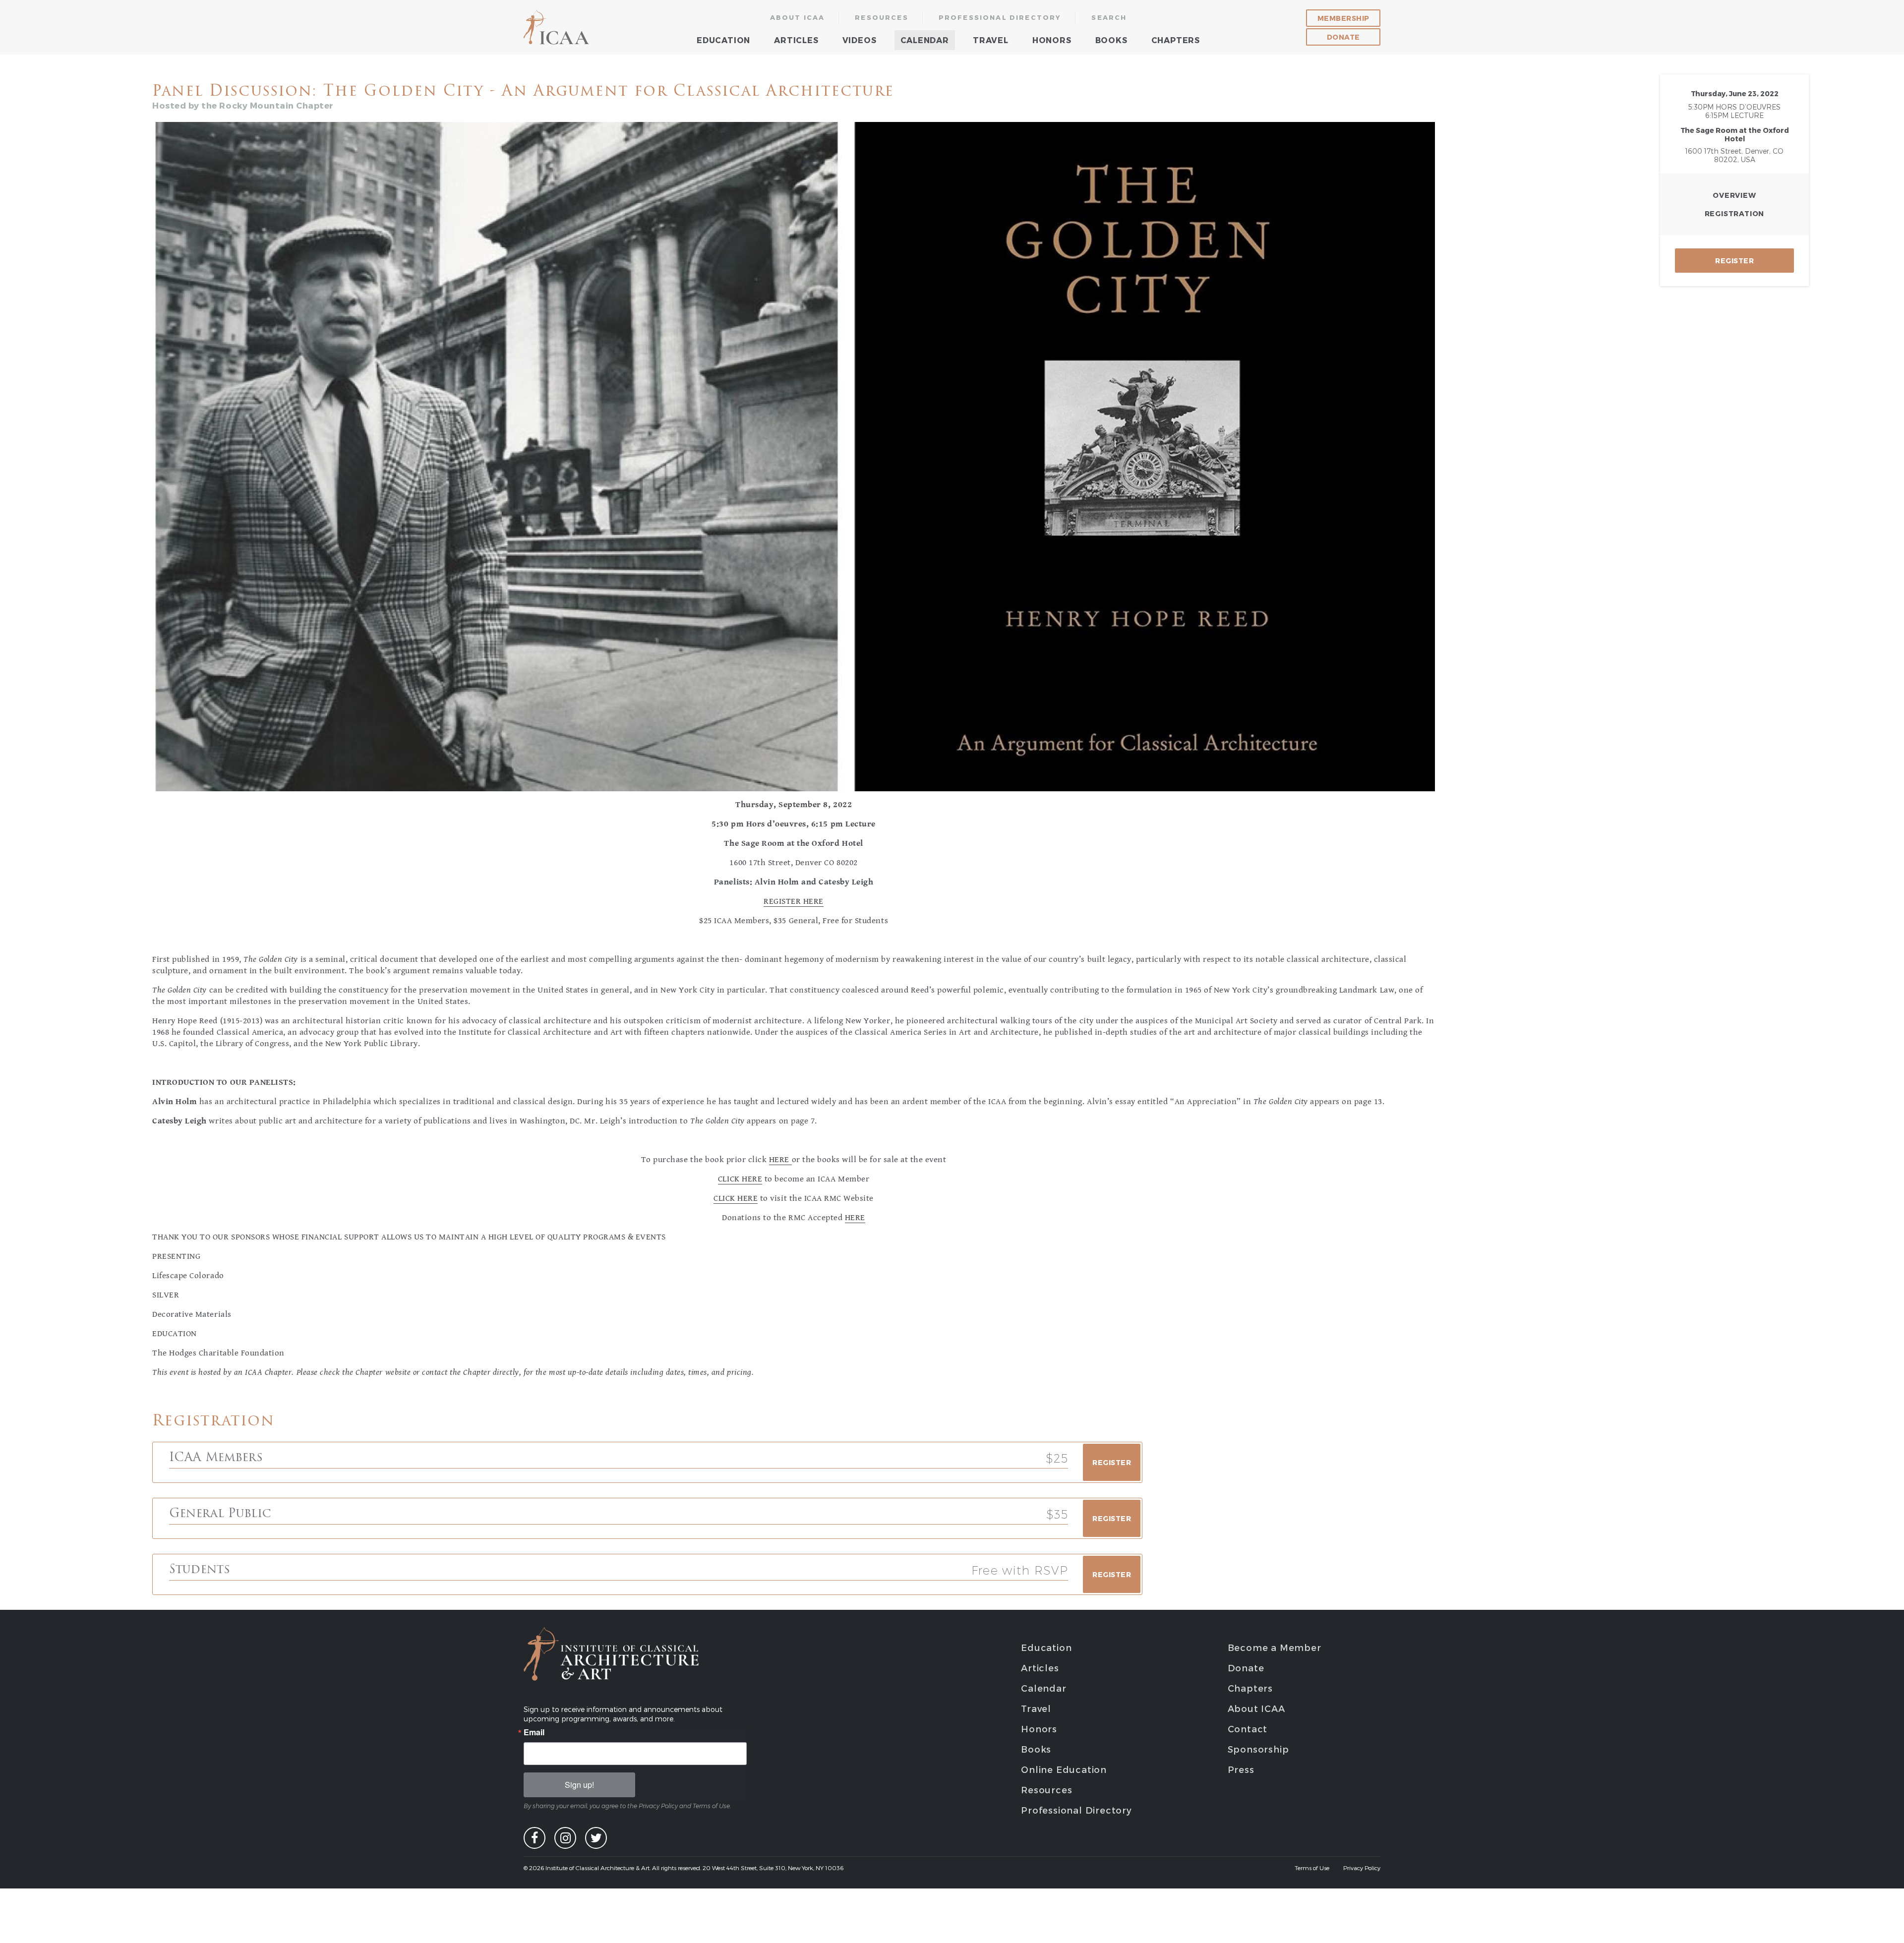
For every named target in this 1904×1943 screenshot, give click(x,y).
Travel (991, 40)
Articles (796, 40)
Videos (860, 40)
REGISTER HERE (794, 901)
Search (1109, 17)
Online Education (1064, 1769)
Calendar (925, 40)
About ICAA (798, 17)
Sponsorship (1258, 1749)
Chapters (1176, 40)
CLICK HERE (740, 1179)
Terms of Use (1312, 1868)
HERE (780, 1160)
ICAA (557, 27)
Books (1111, 40)
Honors (1052, 40)
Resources (882, 17)
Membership (1343, 18)
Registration (1735, 213)
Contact (1248, 1729)
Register (1734, 261)
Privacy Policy (1362, 1868)
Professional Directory (1000, 17)
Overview (1734, 195)
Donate (1343, 37)
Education (723, 40)
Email (534, 1732)
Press (1241, 1769)
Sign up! (579, 1785)
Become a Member (1275, 1647)
